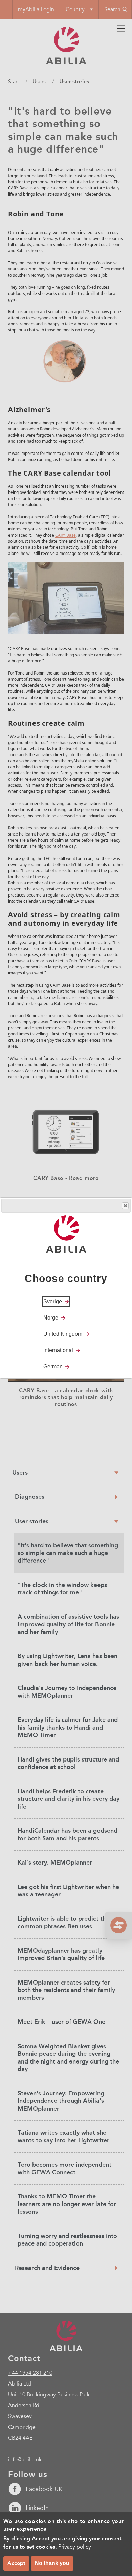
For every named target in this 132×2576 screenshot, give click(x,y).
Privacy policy (75, 2547)
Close (125, 1206)
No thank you (52, 2563)
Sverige (53, 1301)
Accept (16, 2563)
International (58, 1350)
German (53, 1366)
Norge (51, 1318)
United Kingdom (63, 1334)
